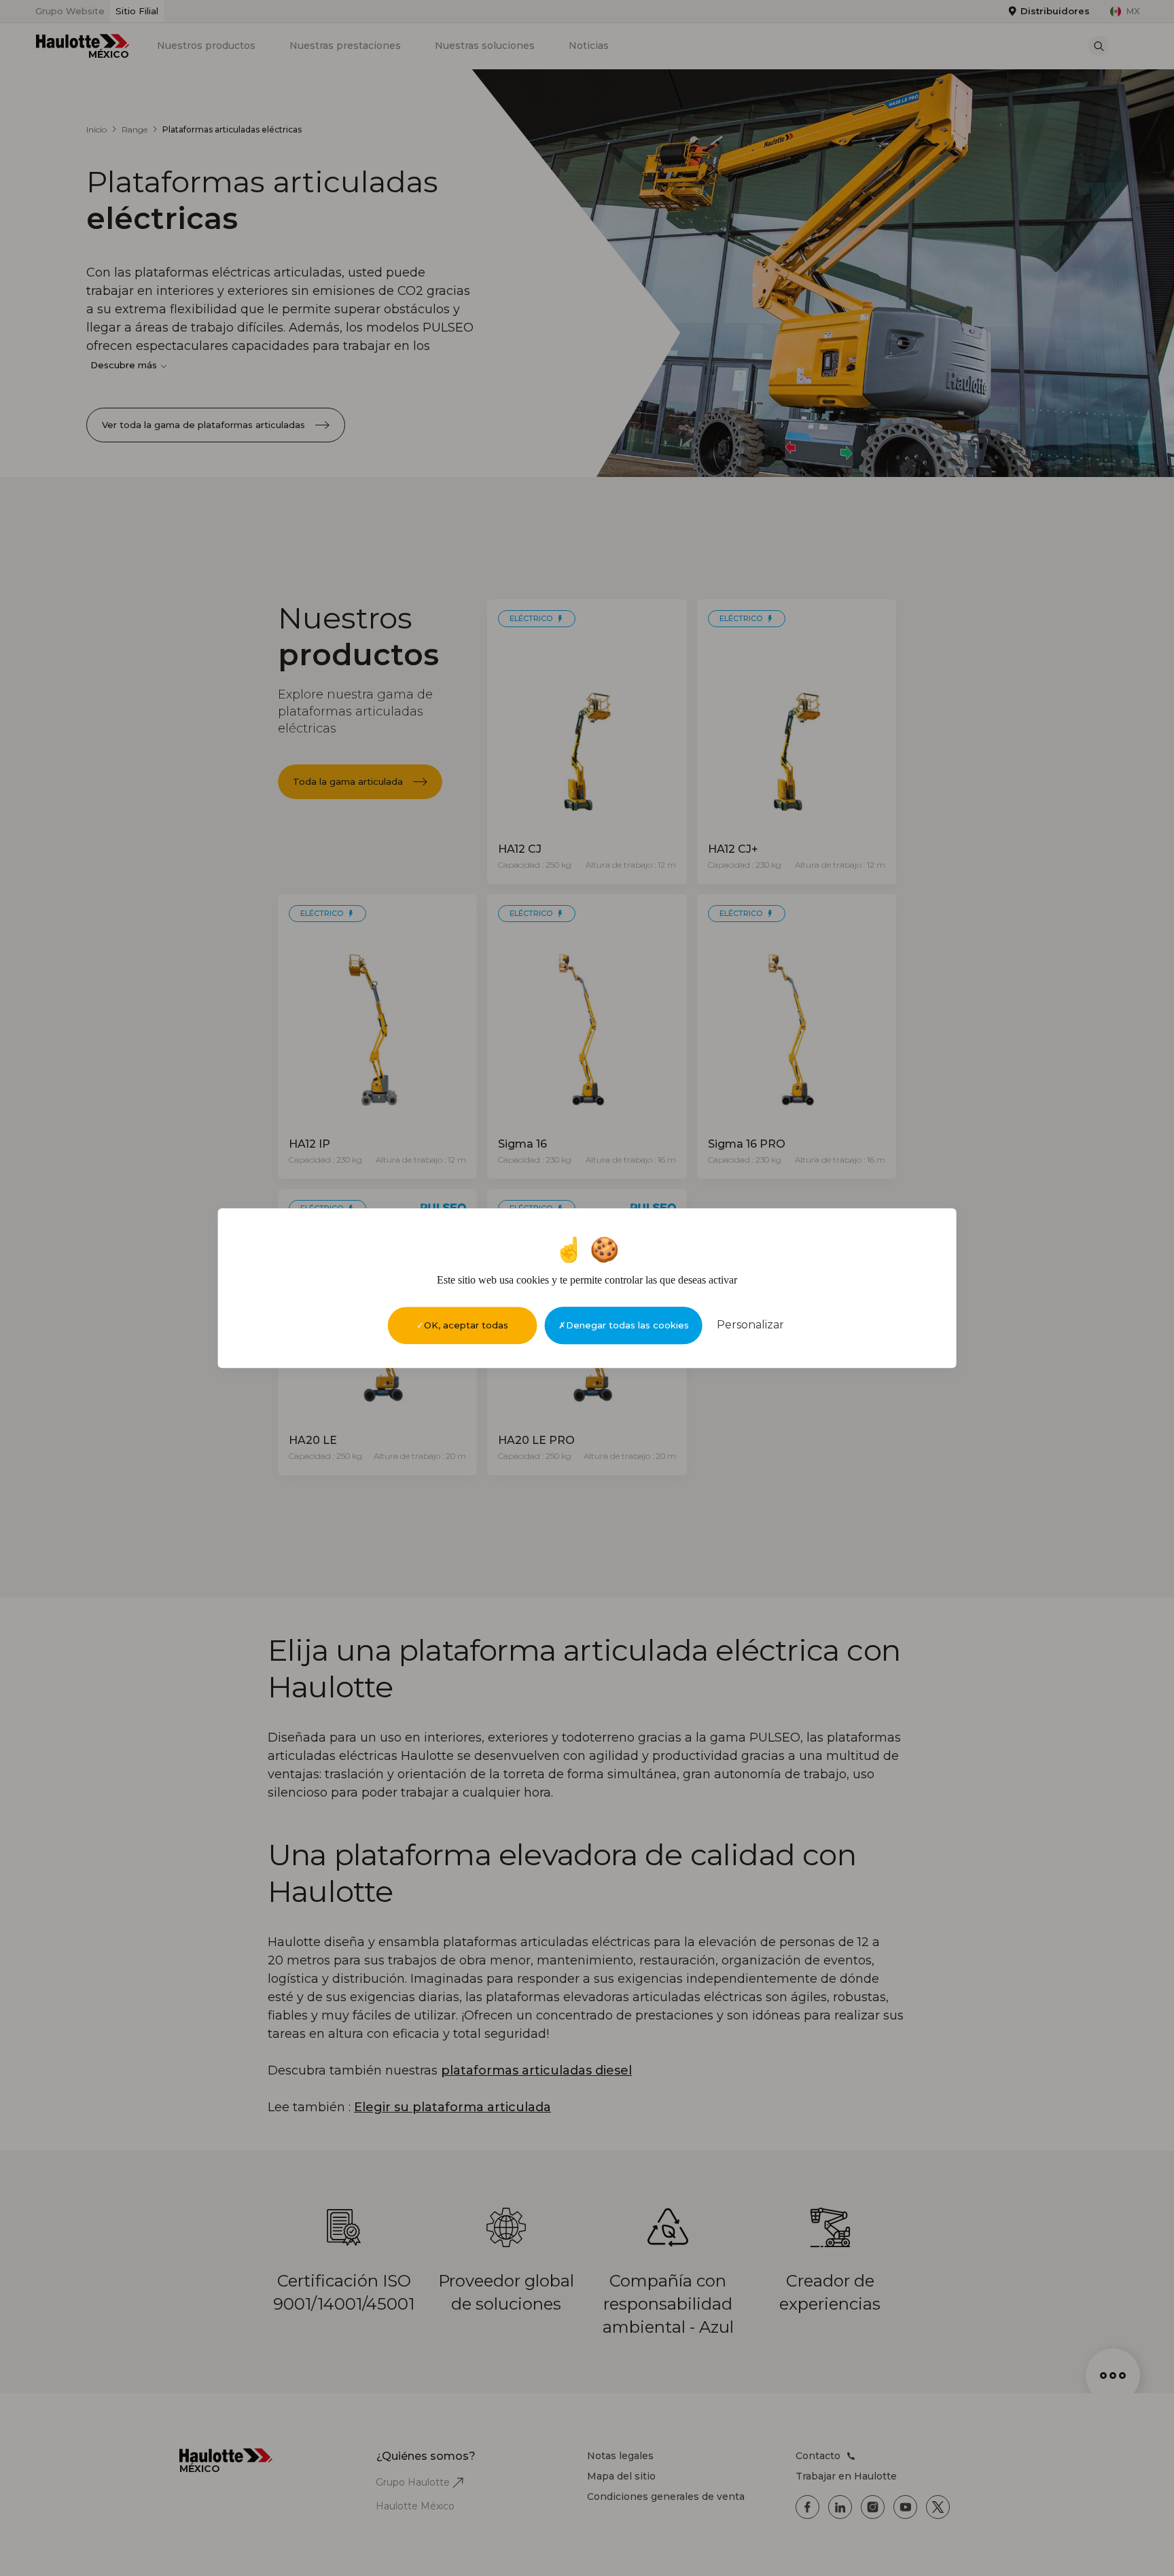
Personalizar (750, 1325)
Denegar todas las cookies (627, 1325)
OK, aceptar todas (466, 1325)
